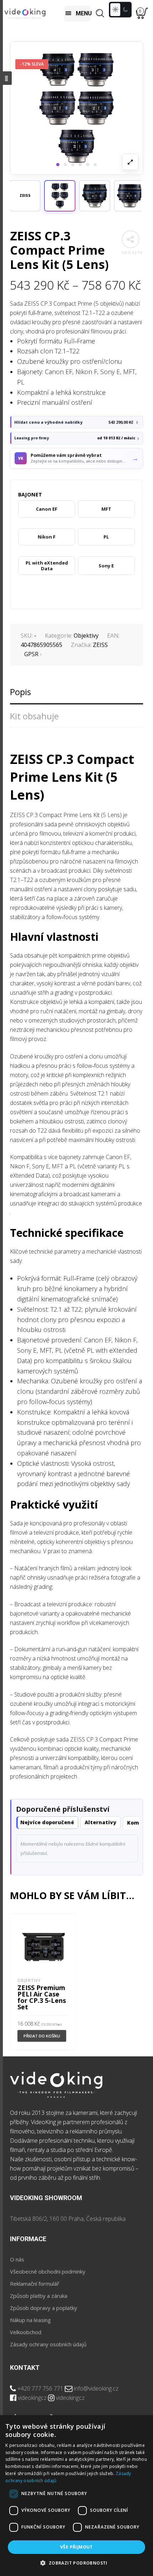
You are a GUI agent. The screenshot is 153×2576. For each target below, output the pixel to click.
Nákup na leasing (30, 2320)
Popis (20, 692)
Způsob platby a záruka (39, 2296)
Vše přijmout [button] (76, 2547)
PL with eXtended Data (47, 566)
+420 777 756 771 (40, 2388)
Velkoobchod (26, 2332)
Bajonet (30, 494)
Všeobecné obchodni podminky (48, 2271)
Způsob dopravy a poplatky (44, 2308)
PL (106, 537)
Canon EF (47, 509)
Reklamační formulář (35, 2284)
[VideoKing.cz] (25, 13)
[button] (60, 196)
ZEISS (100, 645)
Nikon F (47, 537)
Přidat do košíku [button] (42, 2036)
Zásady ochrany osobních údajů (48, 2344)
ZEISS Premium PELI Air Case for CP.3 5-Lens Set (42, 1997)
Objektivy (86, 636)
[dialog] (76, 2496)
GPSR (31, 654)
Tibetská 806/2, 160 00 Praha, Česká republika (68, 2219)
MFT (106, 509)
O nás (17, 2259)
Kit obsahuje (34, 716)
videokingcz (32, 2398)
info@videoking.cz (96, 2388)
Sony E (106, 566)
